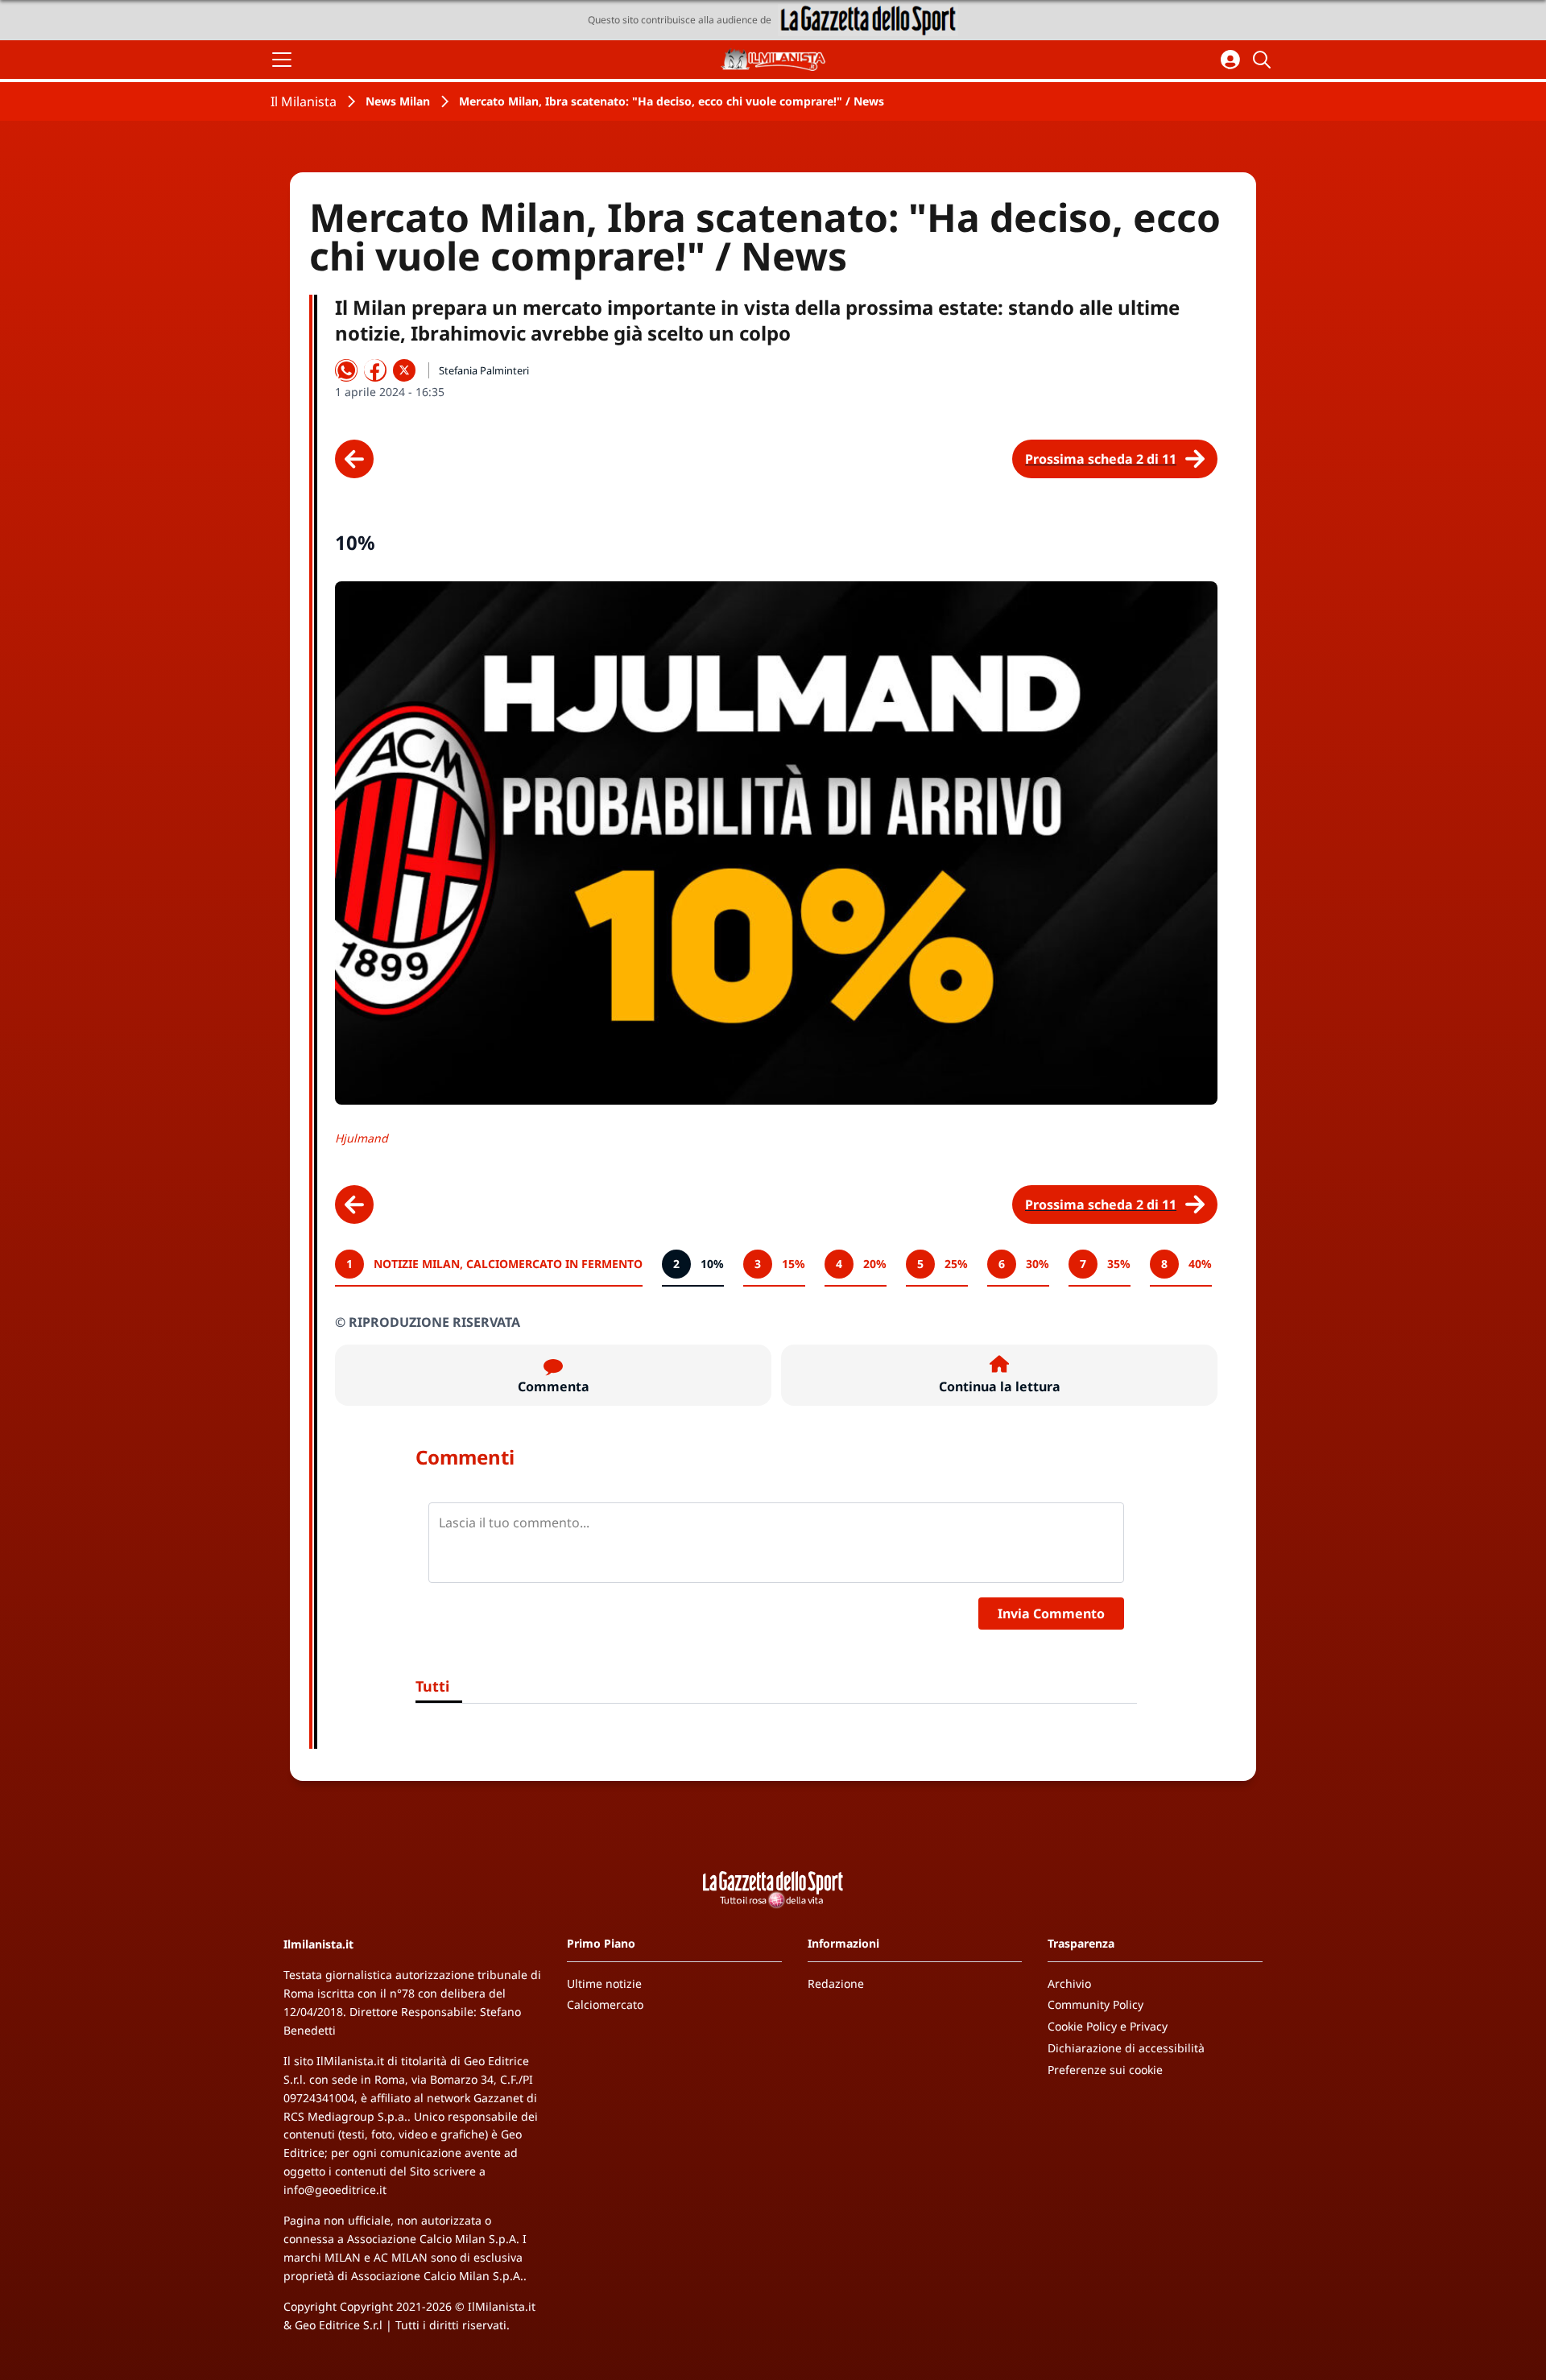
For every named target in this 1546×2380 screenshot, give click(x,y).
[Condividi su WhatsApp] (346, 370)
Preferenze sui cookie (1105, 2070)
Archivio (1069, 1983)
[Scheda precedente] (354, 459)
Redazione (836, 1983)
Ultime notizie (604, 1983)
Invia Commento (1051, 1614)
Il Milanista (304, 101)
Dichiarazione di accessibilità (1126, 2048)
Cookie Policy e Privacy (1108, 2026)
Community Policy (1095, 2004)
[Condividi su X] (404, 370)
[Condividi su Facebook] (375, 370)
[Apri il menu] (282, 60)
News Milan (398, 101)
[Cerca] (1264, 60)
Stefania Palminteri (484, 370)
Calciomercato (605, 2004)
